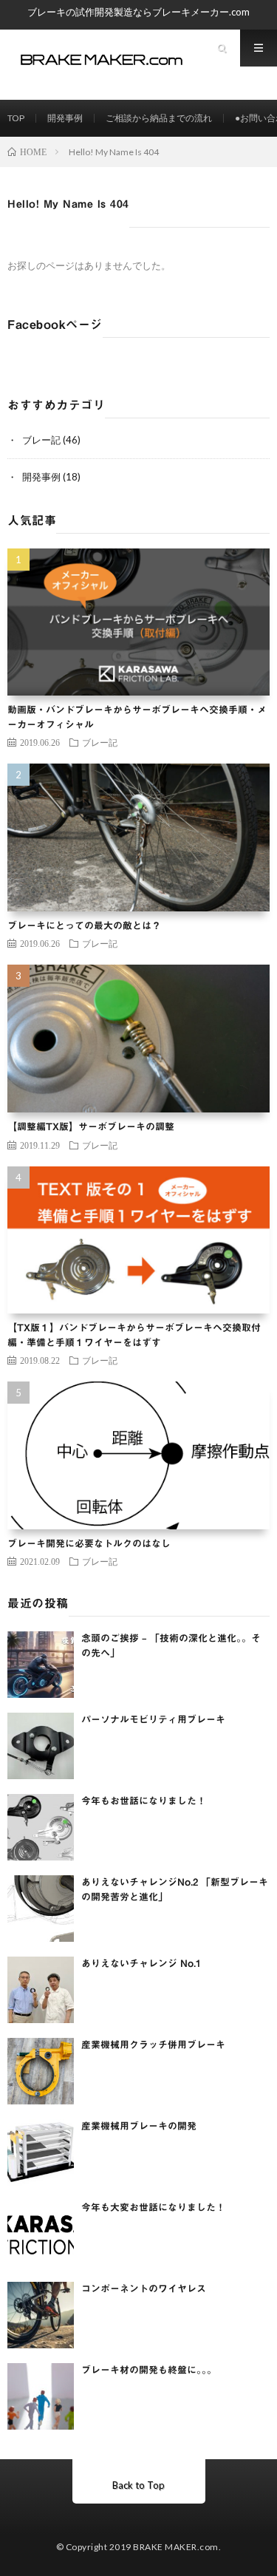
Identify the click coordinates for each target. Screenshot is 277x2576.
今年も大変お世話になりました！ (153, 2208)
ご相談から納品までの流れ (159, 118)
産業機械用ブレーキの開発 (139, 2126)
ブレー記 (41, 440)
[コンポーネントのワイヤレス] (41, 2315)
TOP (16, 118)
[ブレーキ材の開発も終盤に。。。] (41, 2396)
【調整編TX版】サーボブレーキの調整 (91, 1127)
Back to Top (138, 2485)
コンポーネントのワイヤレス (144, 2289)
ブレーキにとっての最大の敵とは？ (84, 926)
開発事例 (65, 118)
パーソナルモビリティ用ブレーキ (153, 1720)
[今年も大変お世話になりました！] (41, 2234)
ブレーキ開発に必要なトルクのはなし (89, 1544)
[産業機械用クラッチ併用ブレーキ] (41, 2071)
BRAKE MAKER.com (176, 2547)
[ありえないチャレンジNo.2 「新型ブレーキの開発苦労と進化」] (41, 1909)
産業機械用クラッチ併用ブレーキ (153, 2045)
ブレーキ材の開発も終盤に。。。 (149, 2370)
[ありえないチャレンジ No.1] (41, 1990)
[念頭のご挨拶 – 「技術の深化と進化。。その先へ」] (41, 1665)
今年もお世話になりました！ (144, 1801)
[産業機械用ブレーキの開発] (41, 2152)
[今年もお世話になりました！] (41, 1827)
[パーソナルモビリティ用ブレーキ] (41, 1746)
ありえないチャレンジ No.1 (141, 1964)
